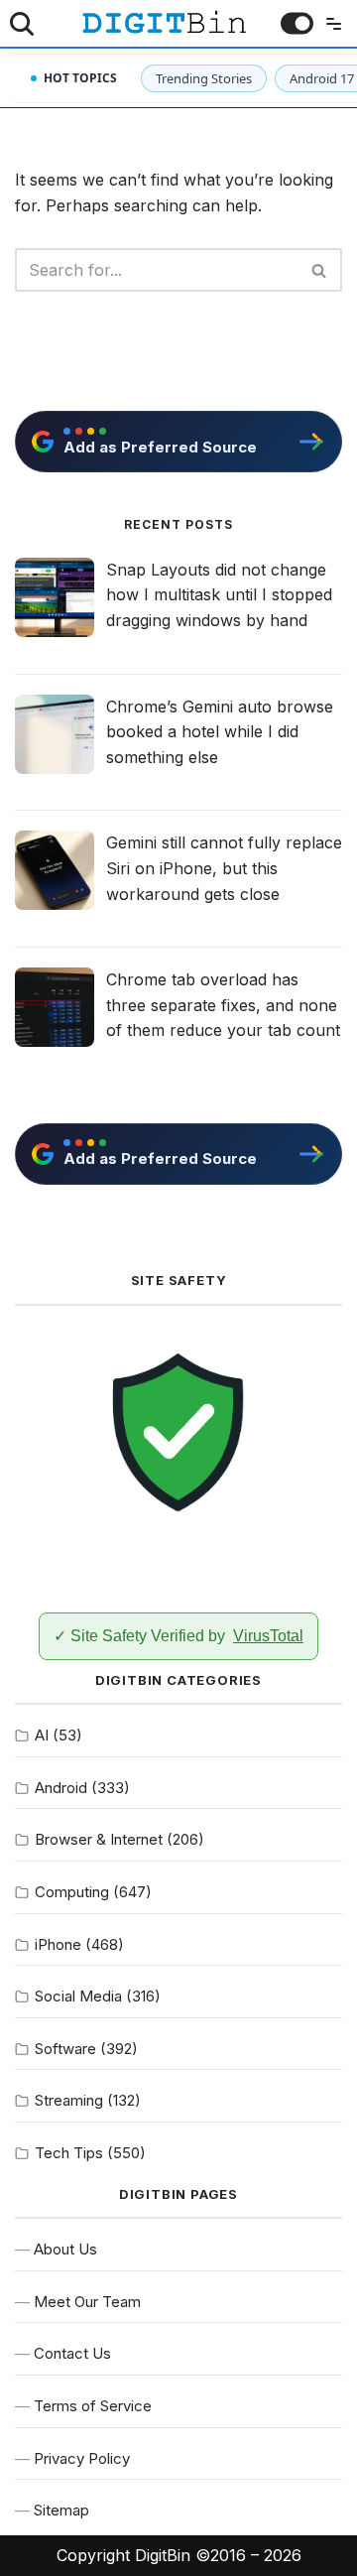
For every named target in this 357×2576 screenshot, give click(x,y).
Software (65, 2049)
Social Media (78, 1996)
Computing (72, 1892)
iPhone (58, 1944)
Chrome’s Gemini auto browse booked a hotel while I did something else (220, 732)
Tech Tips (69, 2153)
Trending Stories (204, 78)
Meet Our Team (87, 2302)
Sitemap (61, 2510)
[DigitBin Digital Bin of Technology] (164, 22)
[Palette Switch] (297, 23)
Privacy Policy (82, 2458)
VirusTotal (268, 1636)
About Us (65, 2249)
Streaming (69, 2100)
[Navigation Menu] (329, 24)
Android (61, 1788)
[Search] (22, 24)
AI (42, 1735)
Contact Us (72, 2353)
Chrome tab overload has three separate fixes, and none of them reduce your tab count (223, 1005)
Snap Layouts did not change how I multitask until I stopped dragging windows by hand (219, 595)
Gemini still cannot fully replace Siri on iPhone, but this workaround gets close (224, 868)
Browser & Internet (99, 1839)
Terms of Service (93, 2406)
